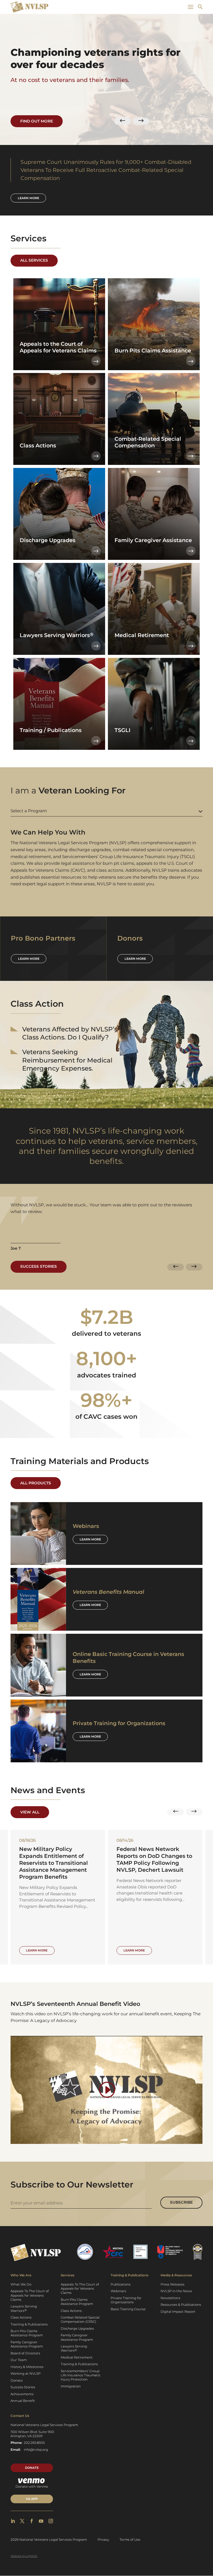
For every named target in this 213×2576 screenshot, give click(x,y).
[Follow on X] (22, 2521)
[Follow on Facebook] (32, 2521)
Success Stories (39, 1266)
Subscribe (181, 2202)
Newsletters (170, 2298)
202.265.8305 (34, 2443)
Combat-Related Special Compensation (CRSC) (80, 2320)
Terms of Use (130, 2540)
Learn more (28, 198)
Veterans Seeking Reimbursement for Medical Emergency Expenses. (67, 1060)
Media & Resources (176, 2275)
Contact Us (20, 2416)
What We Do (21, 2284)
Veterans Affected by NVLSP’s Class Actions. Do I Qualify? (70, 1033)
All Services (34, 260)
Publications (121, 2284)
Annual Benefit (23, 2401)
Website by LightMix (24, 2556)
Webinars (118, 2291)
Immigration (71, 2386)
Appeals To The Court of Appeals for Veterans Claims (30, 2295)
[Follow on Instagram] (51, 2521)
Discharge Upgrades (77, 2329)
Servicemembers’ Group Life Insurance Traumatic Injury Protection (81, 2375)
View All (30, 1812)
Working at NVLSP (26, 2374)
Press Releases (173, 2284)
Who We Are (21, 2275)
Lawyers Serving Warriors (24, 2308)
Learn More (90, 1539)
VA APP (32, 2499)
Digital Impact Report (178, 2312)
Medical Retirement (77, 2357)
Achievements (22, 2394)
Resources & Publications (181, 2305)
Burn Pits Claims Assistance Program (27, 2333)
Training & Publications (29, 2324)
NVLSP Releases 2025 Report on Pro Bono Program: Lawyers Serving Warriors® (152, 1859)
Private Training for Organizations (126, 2300)
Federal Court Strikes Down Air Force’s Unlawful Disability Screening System (58, 1856)
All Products (36, 1483)
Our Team (19, 2360)
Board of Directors (25, 2353)
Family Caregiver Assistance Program (27, 2344)
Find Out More (37, 121)
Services (68, 2275)
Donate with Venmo (32, 2487)
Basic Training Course (128, 2309)
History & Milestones (27, 2367)
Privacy (103, 2540)
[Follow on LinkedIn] (13, 2521)
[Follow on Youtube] (41, 2521)
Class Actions (21, 2317)
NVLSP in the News (176, 2291)
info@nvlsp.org (36, 2450)
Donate (17, 2380)
